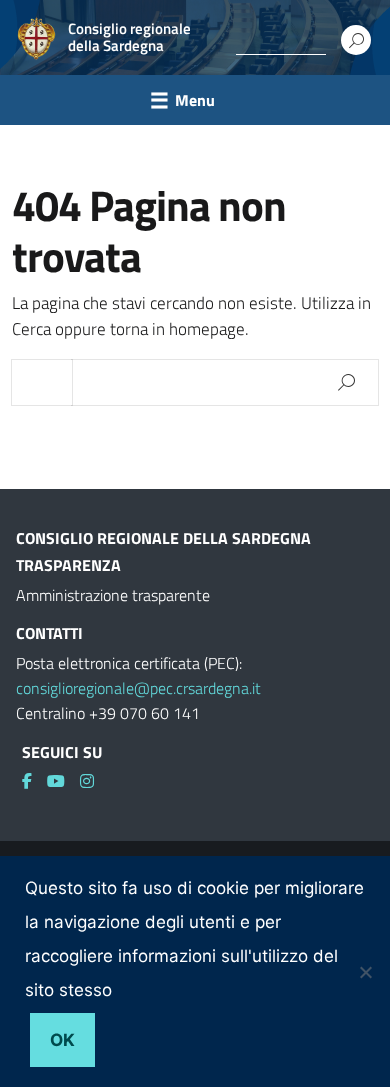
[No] (365, 972)
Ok (62, 1040)
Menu (195, 100)
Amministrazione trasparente (113, 595)
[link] (34, 781)
